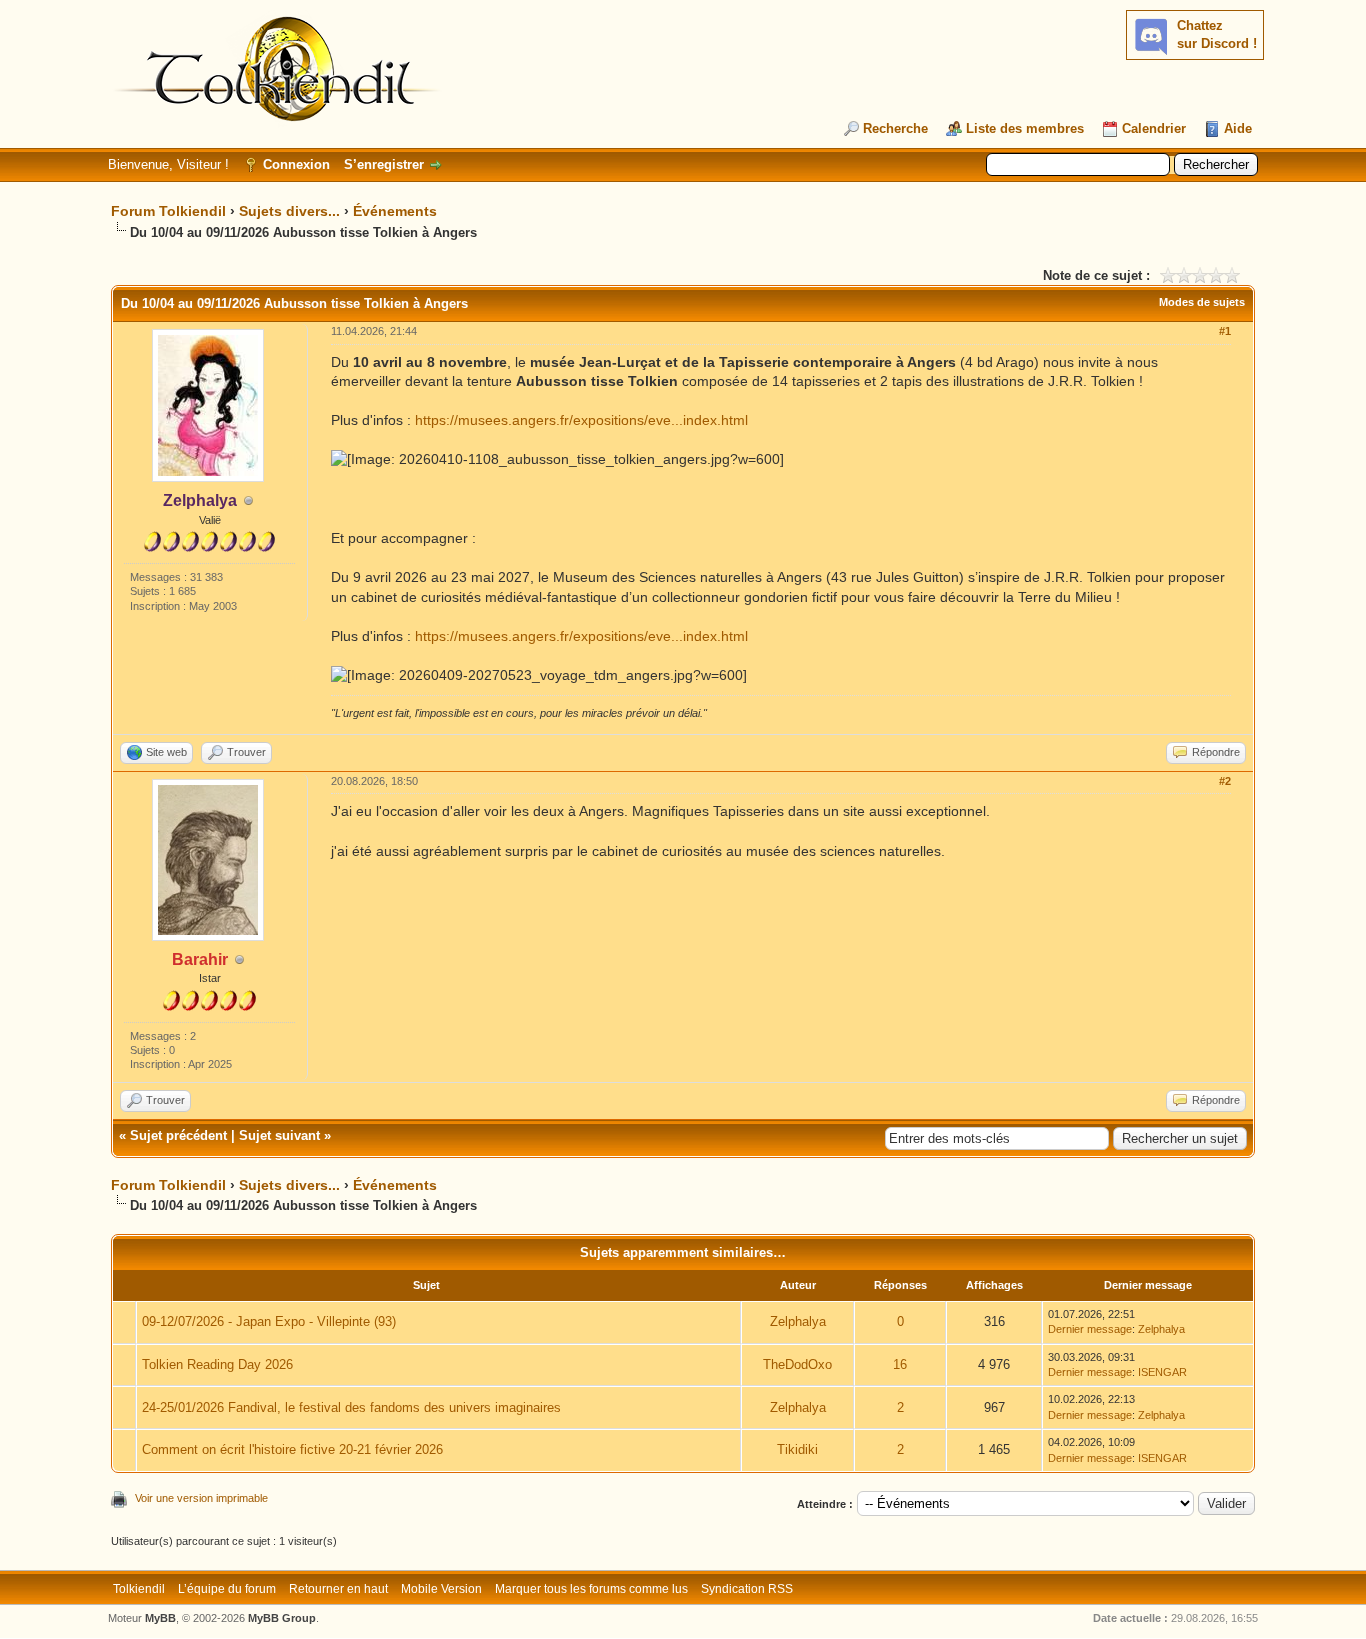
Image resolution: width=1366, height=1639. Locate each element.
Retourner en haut (338, 1589)
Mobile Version (441, 1589)
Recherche (895, 128)
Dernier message (1090, 1329)
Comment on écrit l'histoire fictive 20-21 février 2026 (292, 1449)
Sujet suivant (279, 1135)
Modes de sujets (1202, 302)
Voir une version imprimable (201, 1498)
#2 (1225, 781)
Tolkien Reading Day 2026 (217, 1364)
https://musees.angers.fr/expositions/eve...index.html (581, 420)
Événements (395, 211)
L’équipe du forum (227, 1589)
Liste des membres (1025, 128)
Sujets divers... (289, 211)
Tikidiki (797, 1449)
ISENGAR (1162, 1372)
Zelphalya (798, 1321)
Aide (1238, 128)
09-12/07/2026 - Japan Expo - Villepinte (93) (269, 1321)
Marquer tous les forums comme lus (591, 1589)
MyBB (160, 1618)
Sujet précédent (178, 1135)
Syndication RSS (747, 1589)
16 (900, 1364)
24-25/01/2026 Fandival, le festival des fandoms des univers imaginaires (351, 1407)
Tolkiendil (139, 1589)
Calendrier (1154, 128)
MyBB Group (282, 1618)
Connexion (296, 164)
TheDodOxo (797, 1364)
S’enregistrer (384, 164)
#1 (1225, 331)
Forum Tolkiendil (168, 211)
